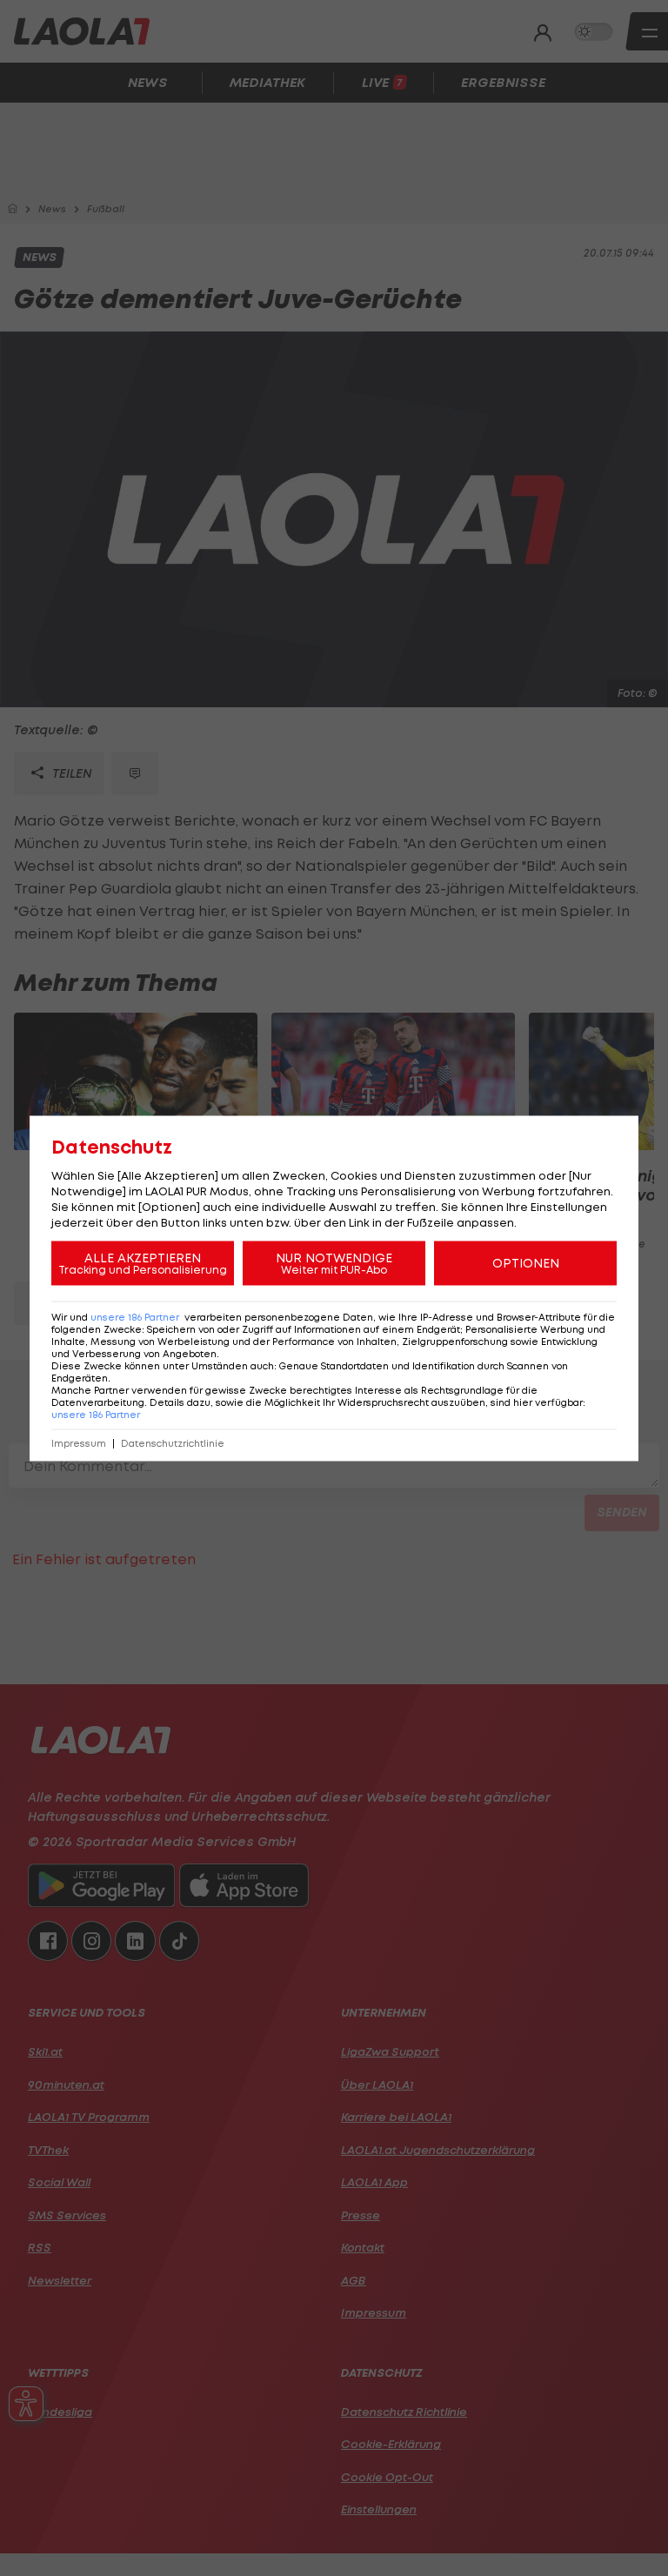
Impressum (79, 1443)
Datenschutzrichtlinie (173, 1443)
